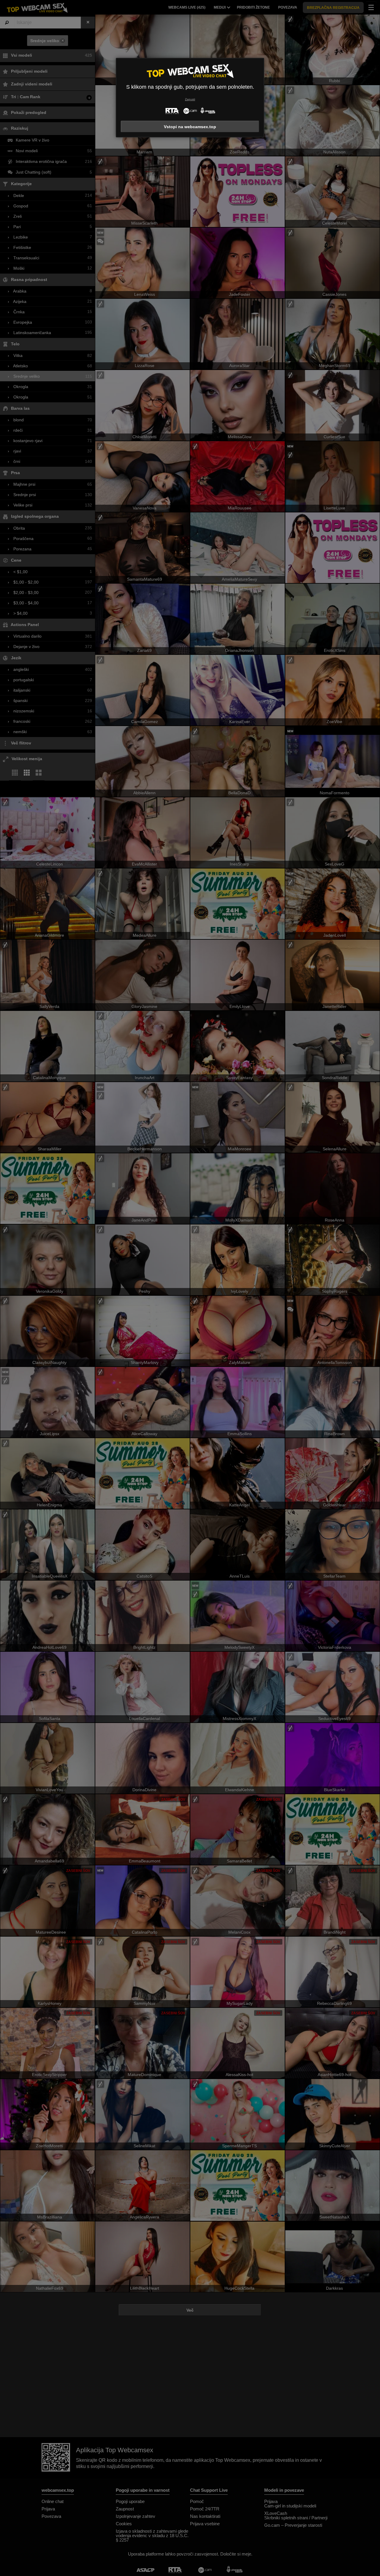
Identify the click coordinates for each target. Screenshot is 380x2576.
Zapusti (190, 99)
